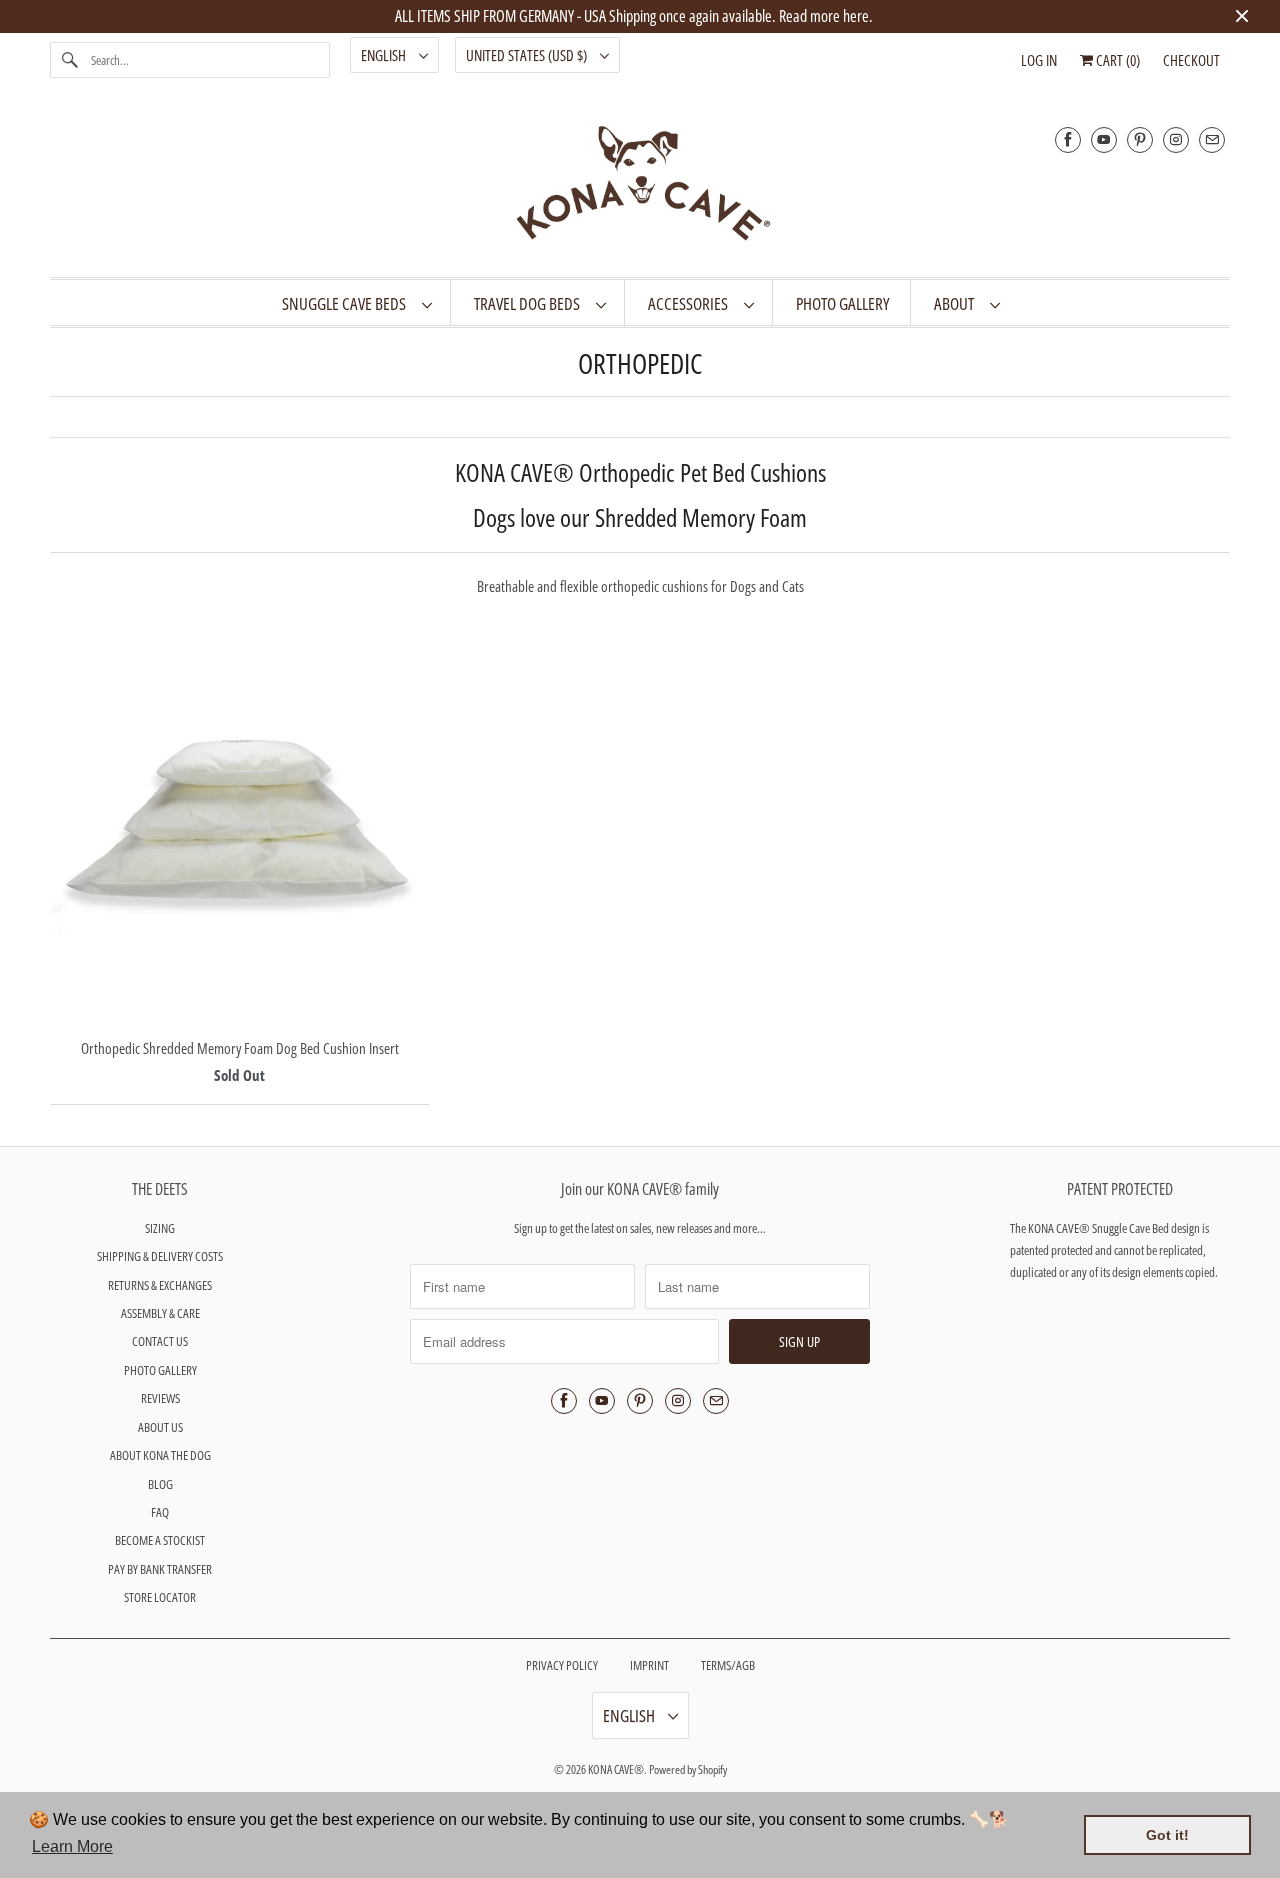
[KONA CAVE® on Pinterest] (1140, 139)
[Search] (70, 60)
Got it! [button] (1167, 1835)
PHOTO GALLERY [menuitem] (843, 303)
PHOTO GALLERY (160, 1370)
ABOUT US (160, 1427)
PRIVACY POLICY (562, 1665)
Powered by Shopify (688, 1769)
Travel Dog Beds (530, 303)
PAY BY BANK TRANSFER (160, 1569)
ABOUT (957, 303)
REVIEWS (160, 1398)
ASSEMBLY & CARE (160, 1313)
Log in (1039, 60)
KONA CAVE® (616, 1769)
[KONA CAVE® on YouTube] (1104, 139)
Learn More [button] (72, 1846)
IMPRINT (649, 1665)
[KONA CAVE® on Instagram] (1176, 139)
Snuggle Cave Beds (347, 303)
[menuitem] (356, 302)
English (385, 55)
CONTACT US (160, 1341)
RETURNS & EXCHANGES (160, 1285)
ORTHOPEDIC (640, 363)
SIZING (160, 1228)
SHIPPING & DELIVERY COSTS (160, 1256)
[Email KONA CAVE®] (1212, 139)
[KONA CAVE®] (640, 187)
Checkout (1191, 60)
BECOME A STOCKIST (160, 1540)
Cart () (1116, 60)
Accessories (691, 303)
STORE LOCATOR (160, 1597)
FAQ (160, 1512)
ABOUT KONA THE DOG (160, 1455)
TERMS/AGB (728, 1665)
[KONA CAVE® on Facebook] (1068, 139)
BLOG (160, 1484)
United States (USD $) (528, 55)
